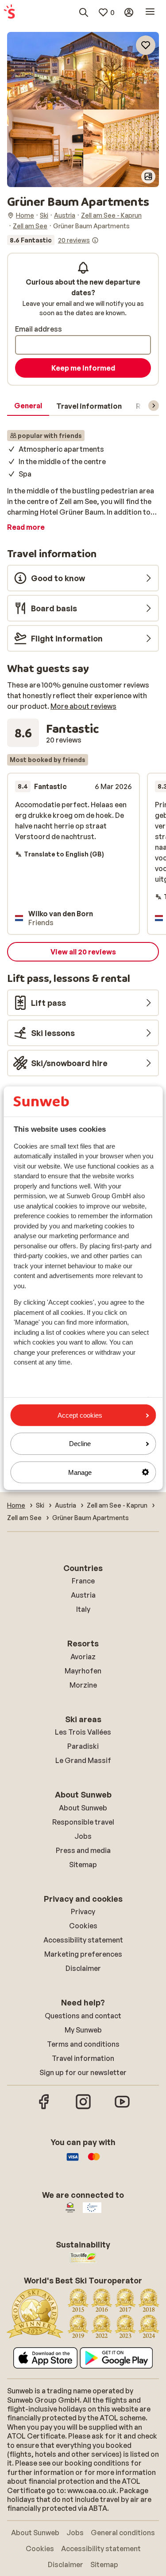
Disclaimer (83, 1968)
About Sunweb (83, 1808)
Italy (83, 1609)
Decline (80, 1444)
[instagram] (83, 2108)
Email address (39, 329)
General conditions (123, 2533)
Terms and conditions (83, 2044)
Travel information (83, 2058)
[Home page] (9, 12)
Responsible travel (83, 1822)
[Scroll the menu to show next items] (154, 406)
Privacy (83, 1911)
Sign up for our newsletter (83, 2072)
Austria (83, 1595)
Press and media (83, 1850)
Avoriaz (83, 1657)
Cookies (83, 1926)
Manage (80, 1472)
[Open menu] (150, 12)
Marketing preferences (83, 1954)
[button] (83, 71)
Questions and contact (83, 2016)
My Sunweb (83, 2030)
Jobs (83, 1836)
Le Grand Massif (83, 1760)
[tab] (28, 406)
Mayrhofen (83, 1671)
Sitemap (83, 1865)
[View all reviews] (53, 240)
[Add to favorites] (146, 45)
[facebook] (44, 2108)
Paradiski (83, 1746)
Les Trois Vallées (83, 1732)
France (83, 1581)
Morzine (83, 1685)
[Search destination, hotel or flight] (84, 12)
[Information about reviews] (95, 240)
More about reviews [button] (83, 706)
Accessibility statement (83, 1940)
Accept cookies (80, 1415)
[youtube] (122, 2108)
